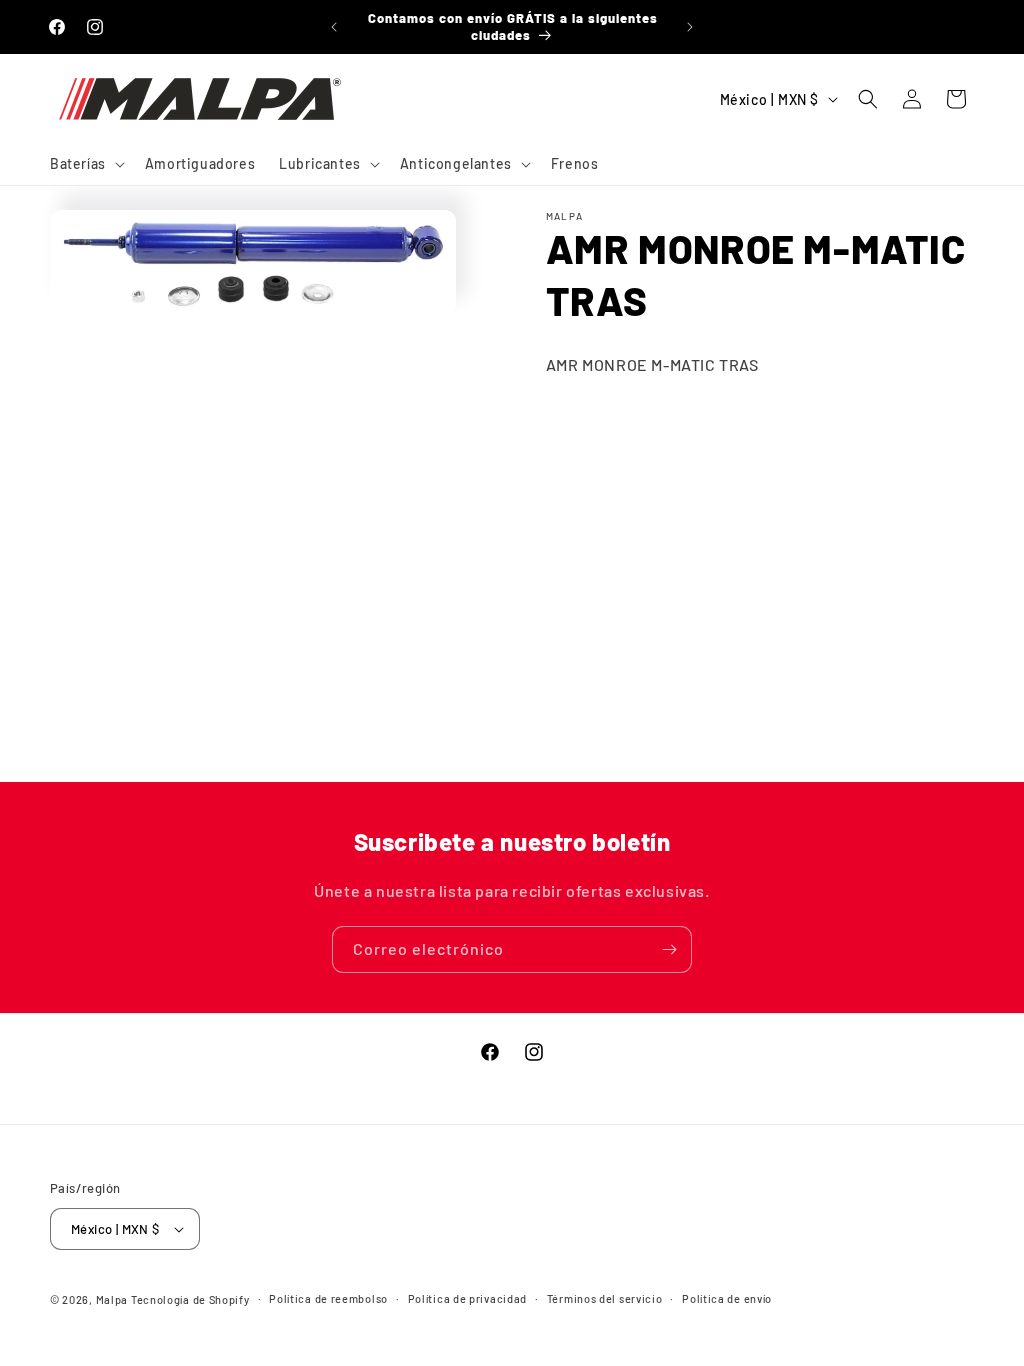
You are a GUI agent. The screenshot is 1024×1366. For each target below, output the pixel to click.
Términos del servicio (605, 1298)
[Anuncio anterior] (334, 27)
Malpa (112, 1299)
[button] (85, 164)
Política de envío (727, 1298)
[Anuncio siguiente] (690, 27)
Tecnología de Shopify (190, 1299)
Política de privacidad (467, 1298)
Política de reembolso (328, 1298)
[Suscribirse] (669, 949)
